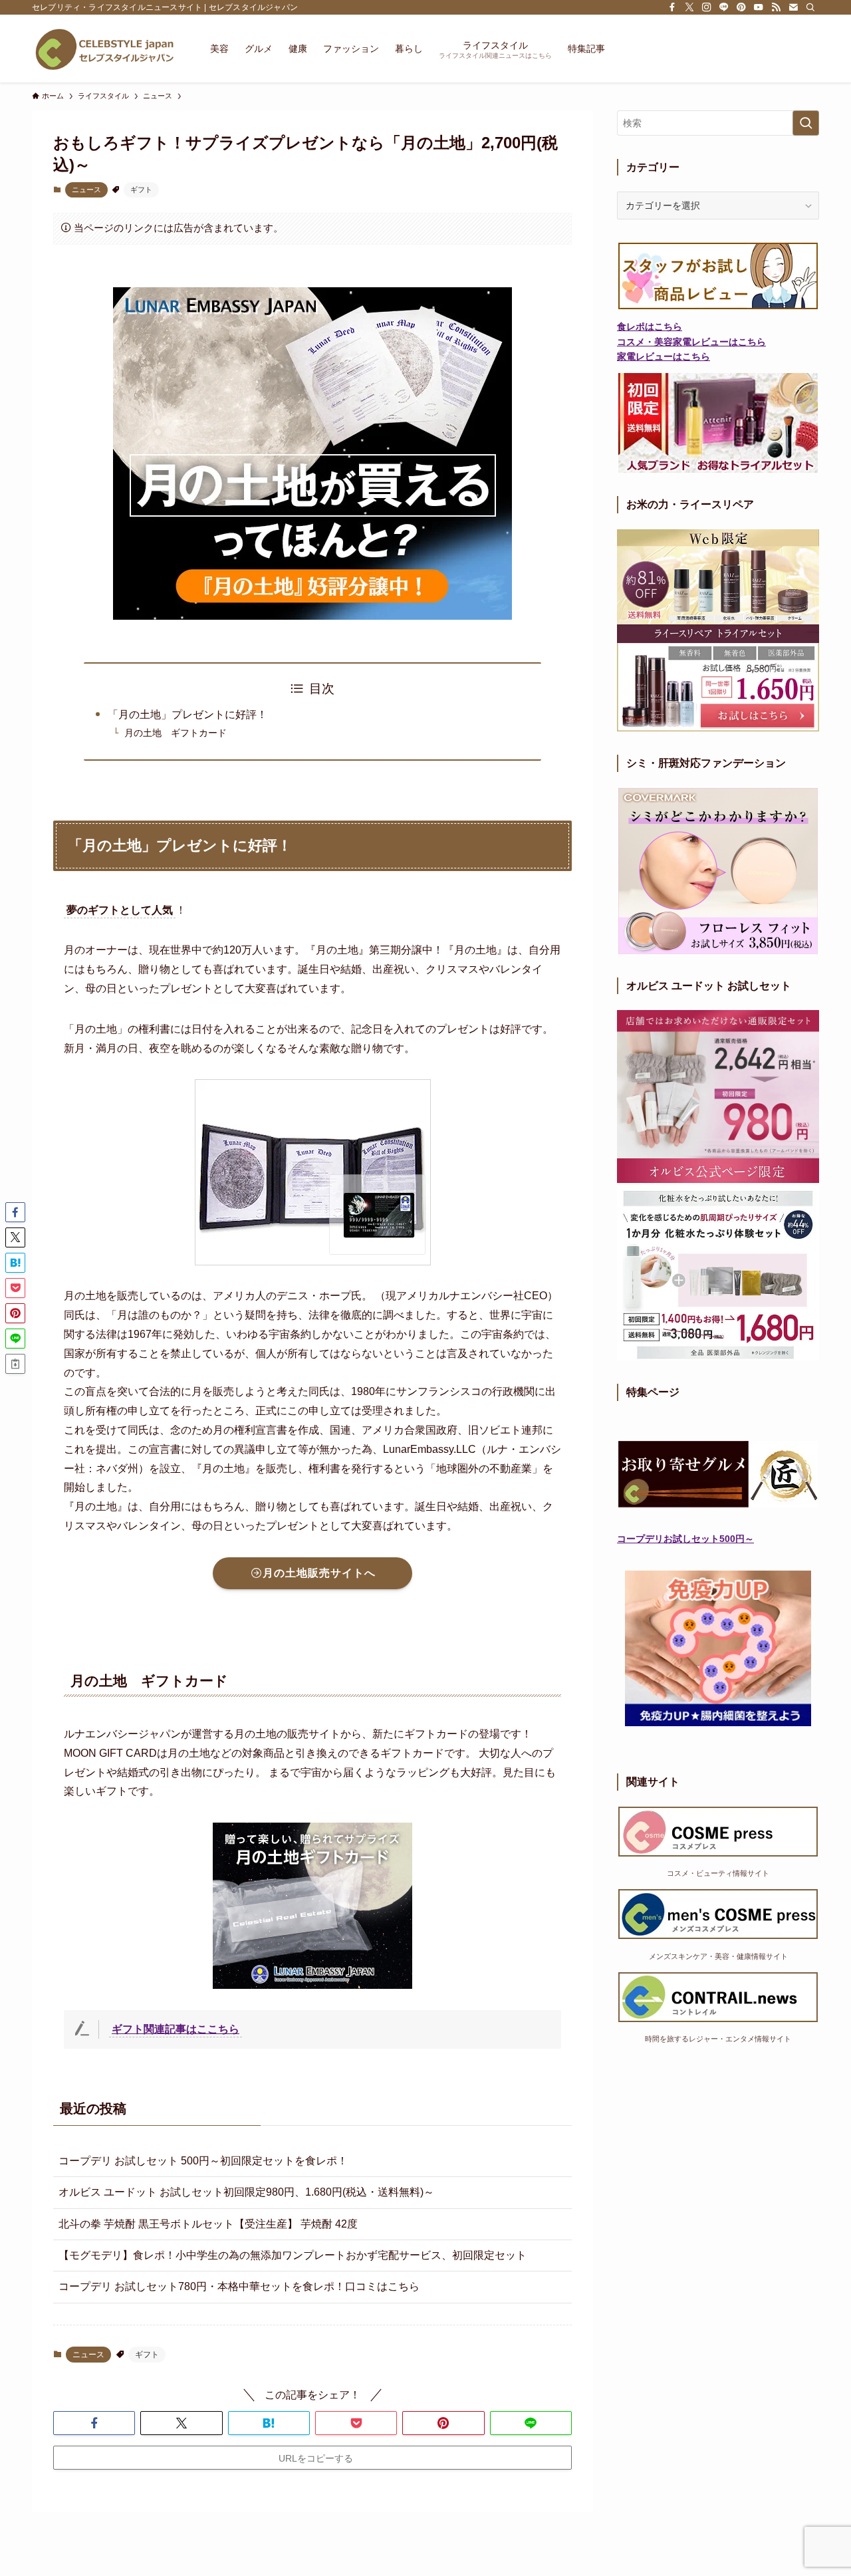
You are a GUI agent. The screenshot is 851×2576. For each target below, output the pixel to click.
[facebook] (672, 7)
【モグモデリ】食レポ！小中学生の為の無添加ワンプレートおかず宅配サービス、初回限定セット (293, 2255)
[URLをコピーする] (15, 1364)
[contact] (793, 7)
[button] (94, 2423)
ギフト (141, 190)
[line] (724, 7)
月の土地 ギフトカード (176, 733)
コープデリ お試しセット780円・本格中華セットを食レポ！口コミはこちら (239, 2286)
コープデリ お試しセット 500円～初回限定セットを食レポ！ (203, 2161)
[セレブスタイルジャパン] (104, 49)
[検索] (810, 7)
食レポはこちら (650, 326)
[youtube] (759, 7)
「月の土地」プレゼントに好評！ (219, 714)
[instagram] (707, 7)
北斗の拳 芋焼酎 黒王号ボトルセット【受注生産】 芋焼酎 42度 (208, 2224)
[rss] (776, 7)
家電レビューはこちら (664, 356)
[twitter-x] (689, 7)
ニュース (86, 190)
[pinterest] (741, 7)
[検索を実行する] (806, 123)
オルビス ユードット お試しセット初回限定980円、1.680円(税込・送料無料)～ (246, 2192)
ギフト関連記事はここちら (176, 2029)
